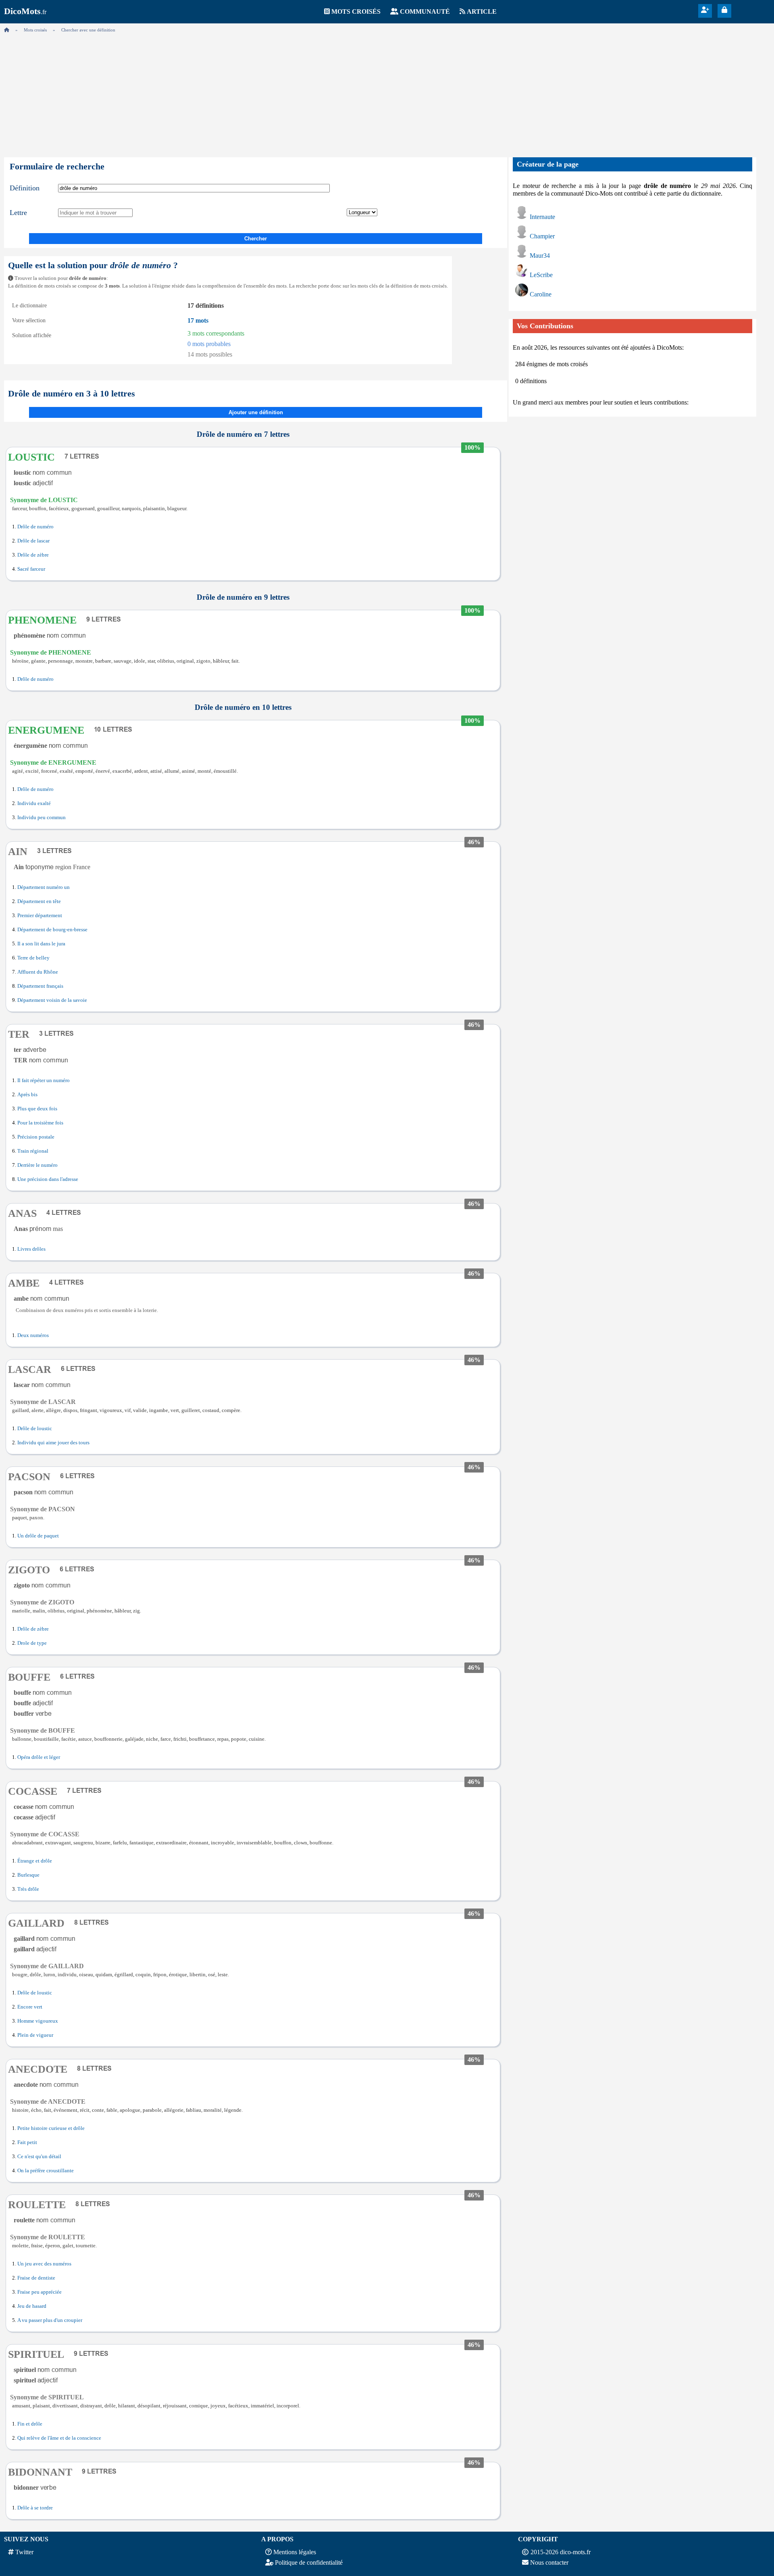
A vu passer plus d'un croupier (50, 2320)
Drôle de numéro (35, 527)
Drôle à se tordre (35, 2508)
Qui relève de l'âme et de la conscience (59, 2438)
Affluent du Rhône (38, 972)
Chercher (256, 239)
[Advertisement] (387, 93)
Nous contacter (549, 2562)
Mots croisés (356, 11)
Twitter (24, 2552)
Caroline (541, 294)
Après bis (27, 1095)
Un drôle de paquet (38, 1536)
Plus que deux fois (37, 1109)
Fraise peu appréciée (40, 2292)
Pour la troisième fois (40, 1123)
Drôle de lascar (33, 541)
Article (482, 11)
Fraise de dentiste (36, 2278)
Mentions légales (295, 2552)
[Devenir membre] (705, 10)
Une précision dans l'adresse (48, 1179)
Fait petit (27, 2142)
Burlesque (28, 1875)
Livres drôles (31, 1249)
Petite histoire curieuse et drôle (51, 2128)
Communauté (425, 11)
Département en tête (39, 901)
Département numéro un (44, 887)
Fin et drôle (30, 2424)
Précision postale (36, 1137)
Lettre (18, 213)
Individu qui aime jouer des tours (53, 1443)
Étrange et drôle (35, 1861)
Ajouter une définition (256, 412)
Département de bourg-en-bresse (52, 930)
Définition (25, 188)
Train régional (33, 1151)
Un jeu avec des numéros (44, 2264)
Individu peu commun (42, 818)
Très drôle (28, 1889)
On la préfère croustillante (46, 2171)
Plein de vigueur (35, 2035)
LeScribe (541, 275)
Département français (40, 986)
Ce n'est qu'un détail (39, 2157)
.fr (25, 12)
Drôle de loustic (35, 1429)
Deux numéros (33, 1335)
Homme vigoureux (38, 2021)
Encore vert (30, 2007)
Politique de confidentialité (309, 2562)
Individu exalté (34, 803)
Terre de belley (33, 958)
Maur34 (540, 256)
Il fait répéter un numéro (44, 1080)
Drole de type (32, 1643)
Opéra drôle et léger (39, 1757)
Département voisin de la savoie (52, 1000)
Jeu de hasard (32, 2306)
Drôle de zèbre (33, 555)
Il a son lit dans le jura (41, 944)
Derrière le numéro (37, 1165)
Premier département (40, 916)
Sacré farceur (31, 569)
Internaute (542, 217)
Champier (542, 236)
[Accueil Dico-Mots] (7, 30)
